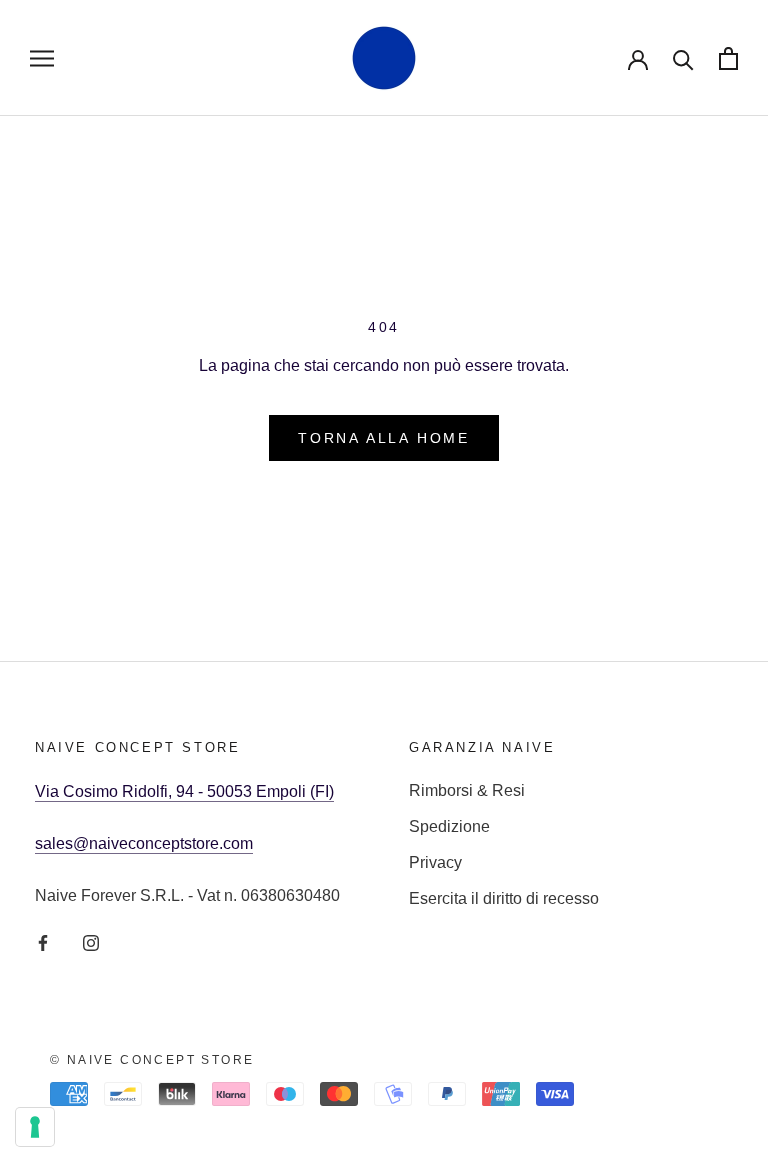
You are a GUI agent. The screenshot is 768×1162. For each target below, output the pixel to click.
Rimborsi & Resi (467, 790)
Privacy (435, 862)
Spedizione (449, 826)
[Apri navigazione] (42, 57)
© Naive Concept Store (152, 1060)
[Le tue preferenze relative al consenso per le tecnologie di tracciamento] (35, 1127)
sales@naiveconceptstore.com (144, 843)
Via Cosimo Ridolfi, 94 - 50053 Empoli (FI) (184, 791)
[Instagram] (91, 942)
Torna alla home (384, 438)
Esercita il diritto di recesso (504, 898)
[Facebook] (43, 942)
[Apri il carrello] (728, 58)
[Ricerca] (683, 58)
